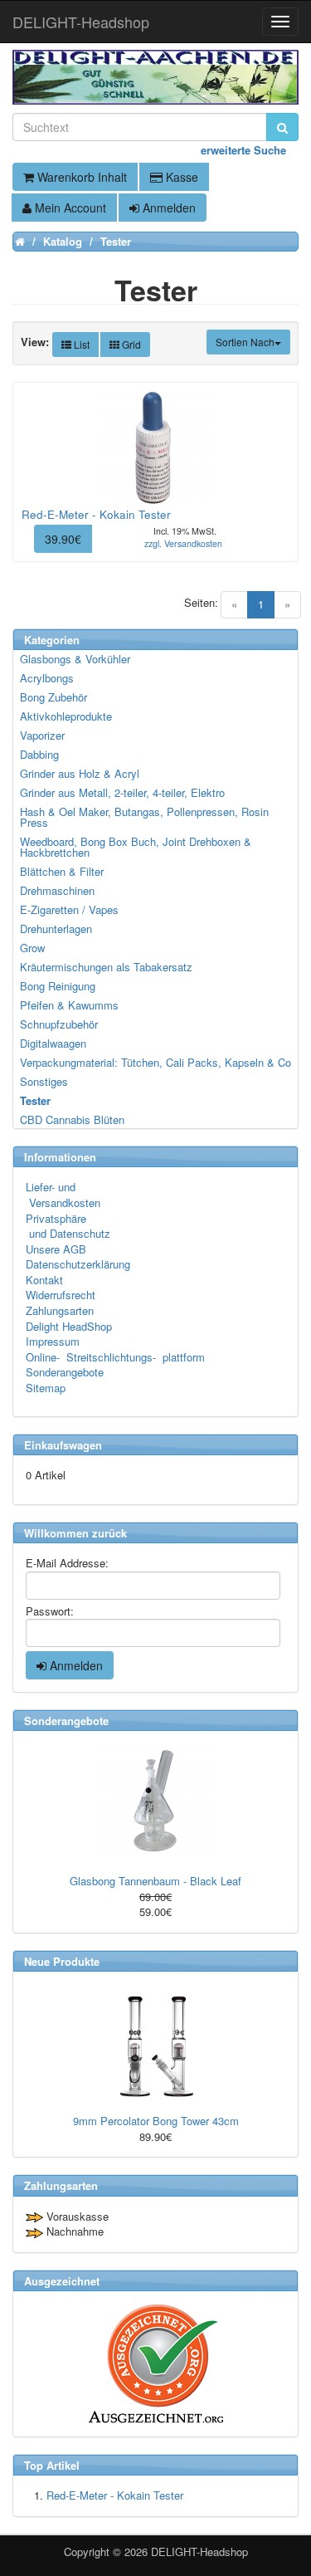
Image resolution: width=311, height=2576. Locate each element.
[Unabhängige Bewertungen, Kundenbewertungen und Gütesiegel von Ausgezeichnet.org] (155, 2364)
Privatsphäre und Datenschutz (68, 1226)
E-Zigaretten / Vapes (69, 909)
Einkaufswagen (63, 1445)
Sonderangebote (65, 1372)
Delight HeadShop (69, 1326)
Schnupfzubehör (59, 1024)
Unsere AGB (56, 1249)
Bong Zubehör (53, 697)
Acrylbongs (47, 678)
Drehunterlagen (56, 929)
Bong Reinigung (58, 986)
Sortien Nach (245, 342)
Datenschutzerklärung (78, 1264)
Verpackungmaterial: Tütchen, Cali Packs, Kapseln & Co (155, 1062)
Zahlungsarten (60, 1310)
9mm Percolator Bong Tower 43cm (156, 2121)
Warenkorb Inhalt (80, 177)
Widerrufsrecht (61, 1295)
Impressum (53, 1341)
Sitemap (46, 1388)
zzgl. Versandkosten (183, 543)
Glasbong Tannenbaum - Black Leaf (155, 1881)
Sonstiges (44, 1081)
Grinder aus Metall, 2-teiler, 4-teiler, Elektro (122, 792)
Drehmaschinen (57, 890)
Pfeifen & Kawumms (69, 1005)
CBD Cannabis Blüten (72, 1119)
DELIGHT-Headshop (199, 2552)
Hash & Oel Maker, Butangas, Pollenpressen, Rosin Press (144, 817)
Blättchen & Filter (62, 871)
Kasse (180, 177)
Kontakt (44, 1280)
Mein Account (69, 208)
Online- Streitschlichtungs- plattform (115, 1357)
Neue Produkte (62, 1961)
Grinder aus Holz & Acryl (80, 773)
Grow (32, 948)
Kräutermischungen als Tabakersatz (106, 967)
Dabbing (39, 754)
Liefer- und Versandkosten (63, 1195)
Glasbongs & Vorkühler (75, 659)
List (80, 344)
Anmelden (168, 208)
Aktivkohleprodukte (66, 716)
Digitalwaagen (53, 1043)
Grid (130, 344)
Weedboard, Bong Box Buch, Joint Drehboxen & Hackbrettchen (136, 847)
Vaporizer (42, 735)
